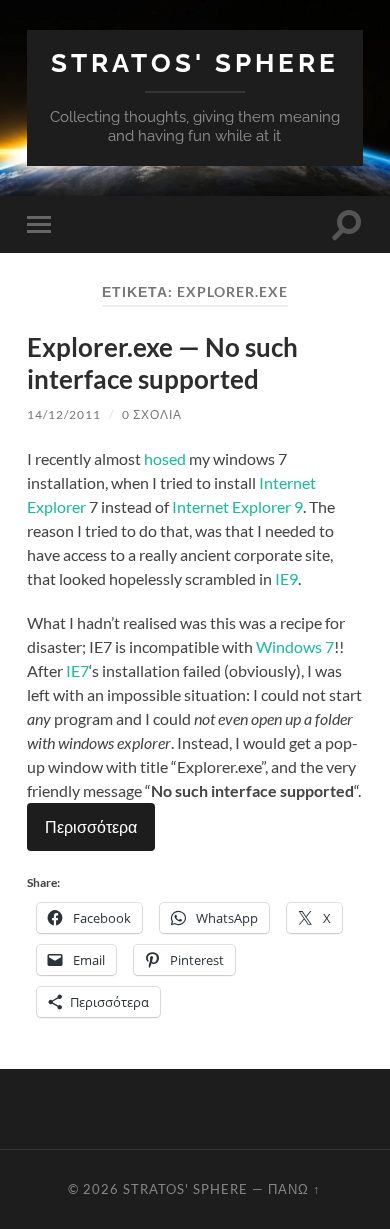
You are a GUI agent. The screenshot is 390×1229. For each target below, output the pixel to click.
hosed (165, 458)
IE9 (286, 578)
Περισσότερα (91, 826)
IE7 (77, 670)
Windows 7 (295, 646)
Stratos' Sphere (195, 62)
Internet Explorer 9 (237, 506)
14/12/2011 (64, 414)
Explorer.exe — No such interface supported (162, 363)
